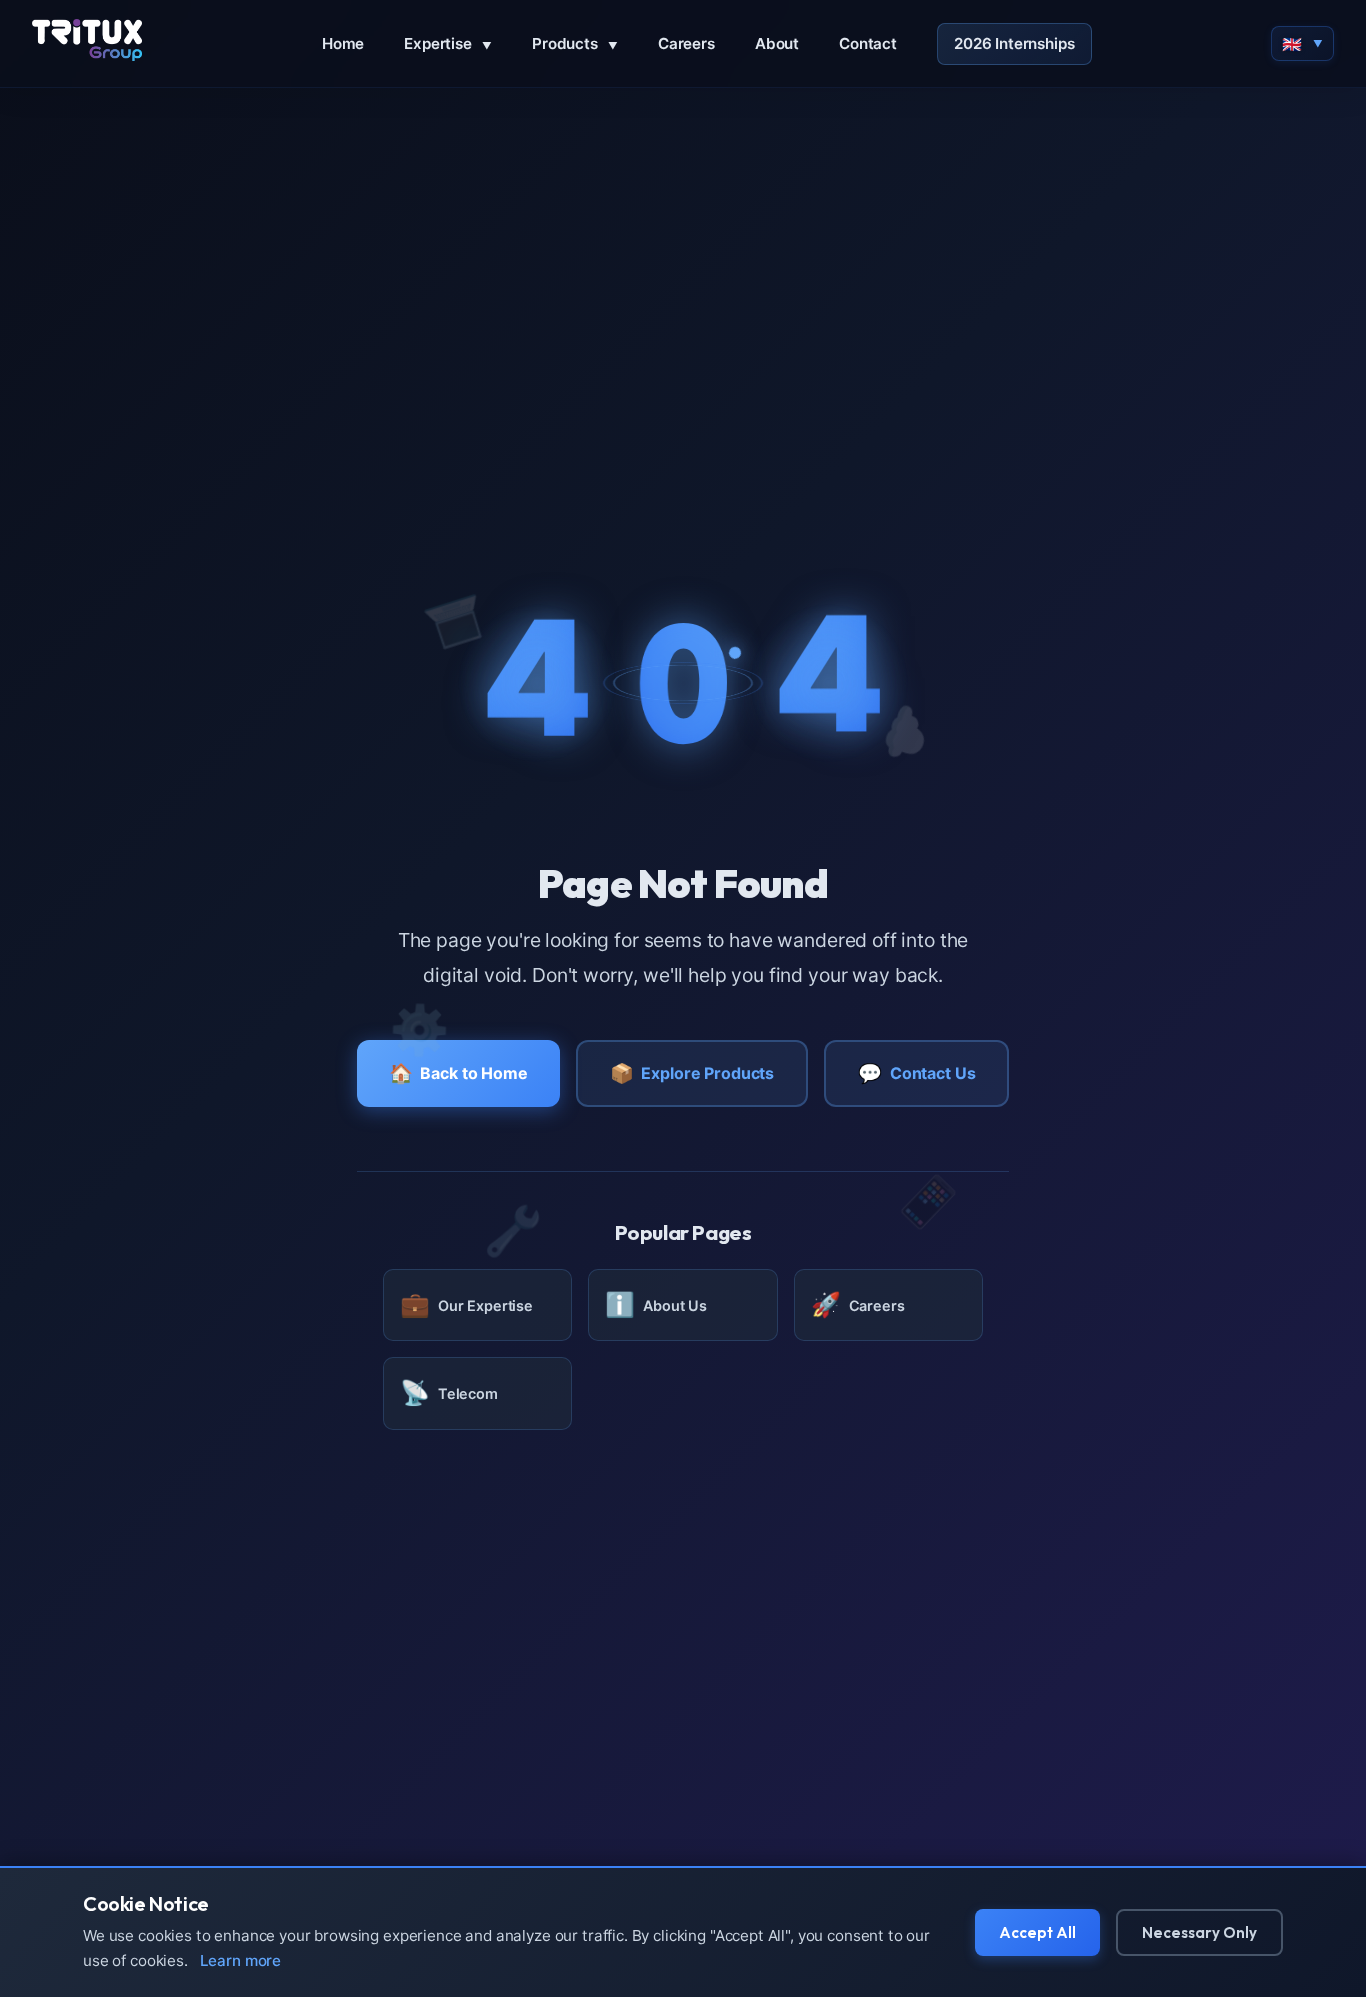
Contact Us (916, 1073)
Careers (686, 43)
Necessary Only (1199, 1932)
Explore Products (692, 1073)
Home (343, 43)
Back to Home (458, 1073)
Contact (868, 43)
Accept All (1037, 1932)
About (777, 43)
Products (575, 43)
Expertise (448, 43)
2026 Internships (1014, 43)
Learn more (241, 1960)
